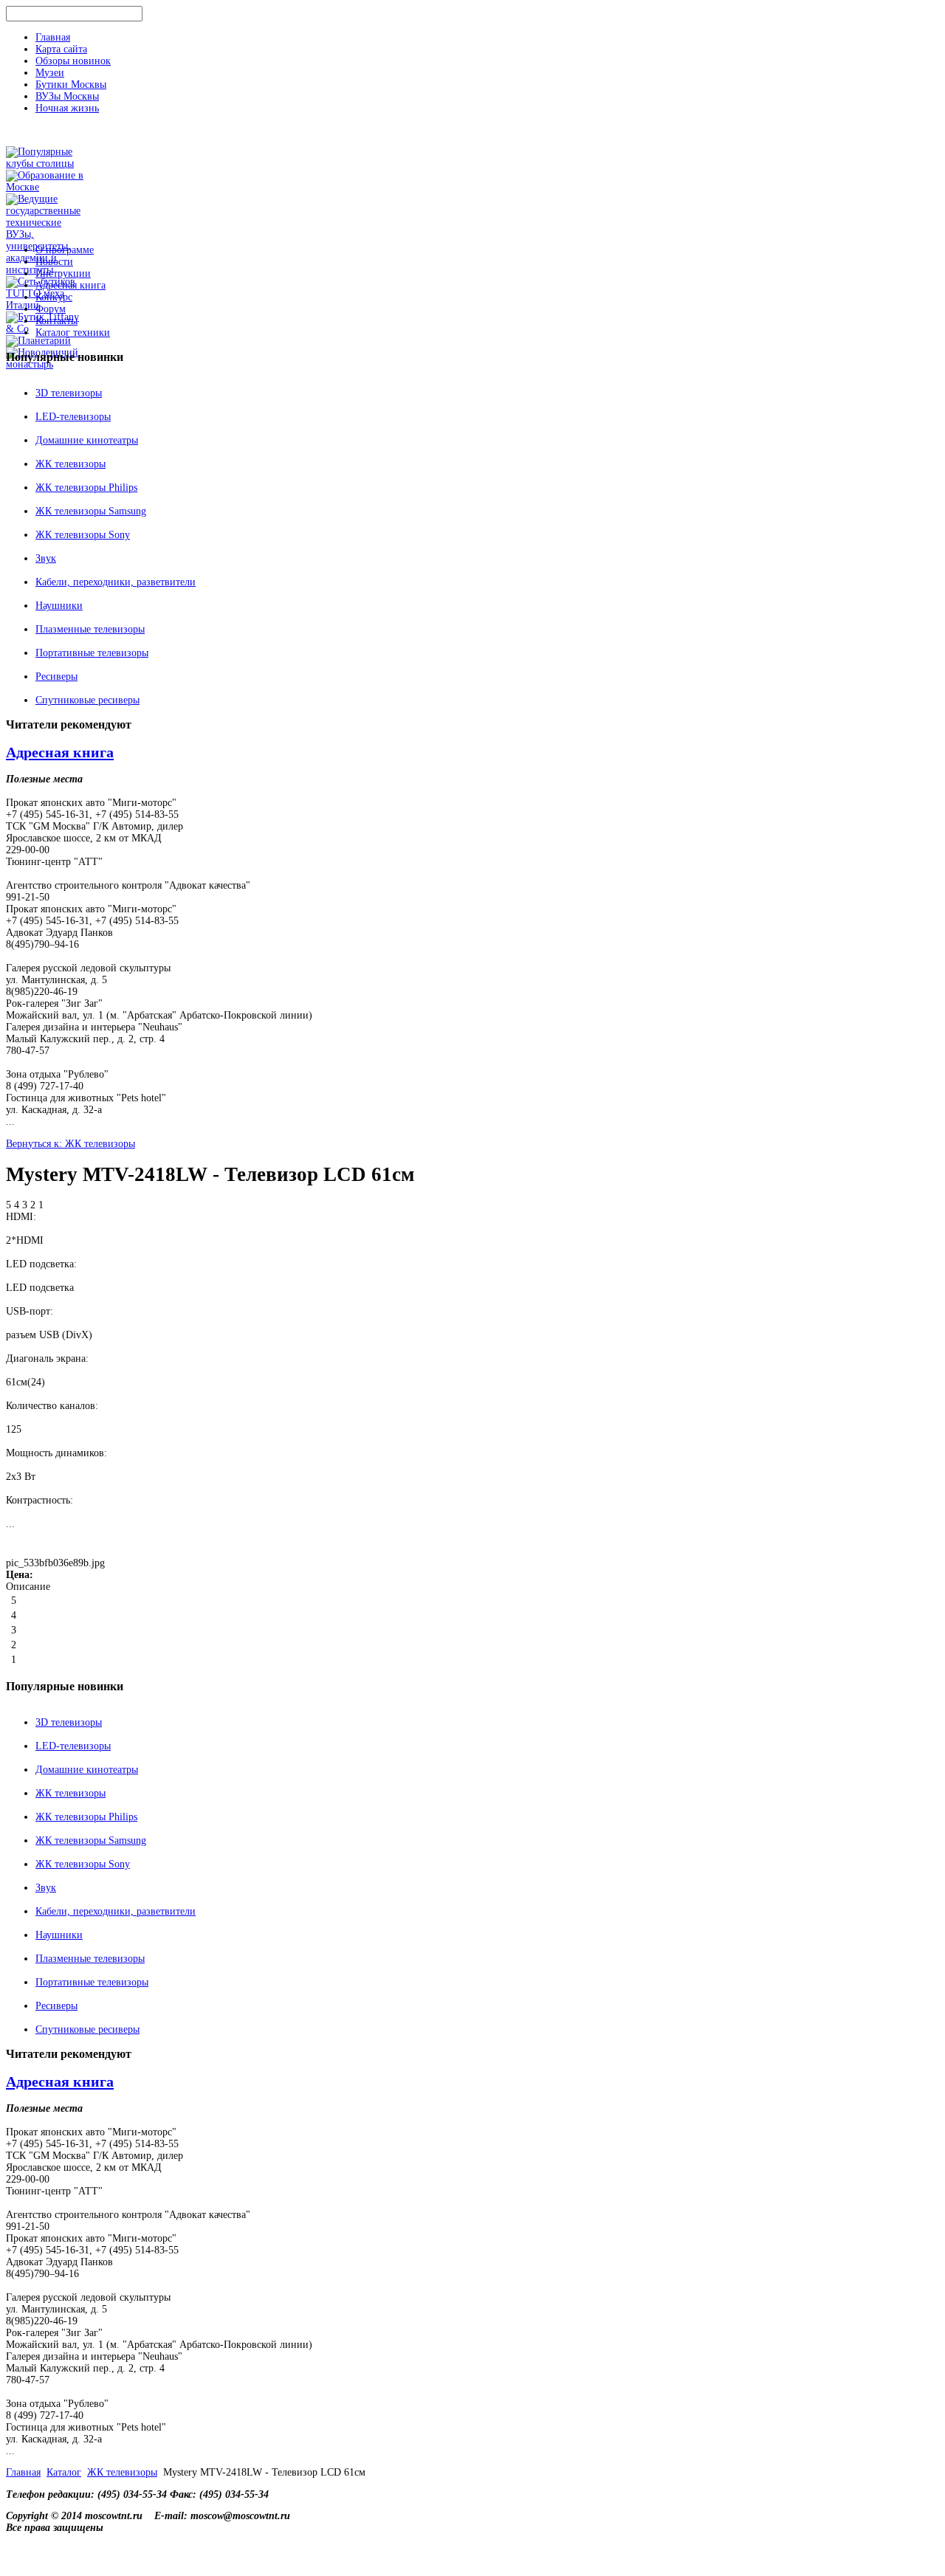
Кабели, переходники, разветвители (116, 582)
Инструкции (63, 273)
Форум (51, 309)
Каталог (64, 2472)
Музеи (50, 73)
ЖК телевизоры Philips (86, 488)
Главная (53, 37)
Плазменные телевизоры (90, 629)
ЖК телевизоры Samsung (91, 511)
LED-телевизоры (73, 417)
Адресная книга (71, 285)
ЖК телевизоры (71, 464)
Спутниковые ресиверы (87, 700)
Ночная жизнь (67, 108)
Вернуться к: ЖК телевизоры (71, 1144)
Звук (46, 558)
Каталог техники (73, 333)
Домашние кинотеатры (87, 440)
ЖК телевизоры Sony (83, 535)
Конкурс (54, 297)
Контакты (56, 321)
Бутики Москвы (71, 85)
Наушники (59, 606)
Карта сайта (61, 49)
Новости (54, 262)
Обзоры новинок (73, 61)
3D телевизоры (69, 393)
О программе (65, 250)
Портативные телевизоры (92, 653)
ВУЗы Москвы (67, 96)
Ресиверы (56, 676)
